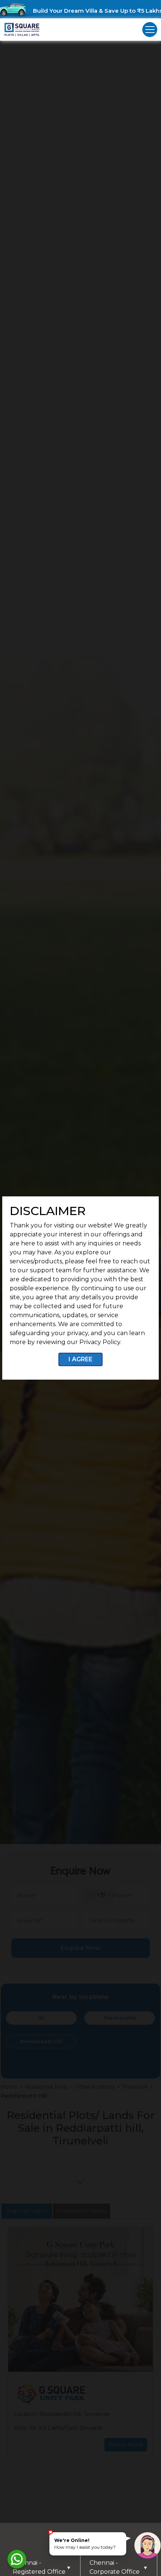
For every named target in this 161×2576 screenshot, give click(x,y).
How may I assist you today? (85, 2544)
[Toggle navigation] (150, 30)
